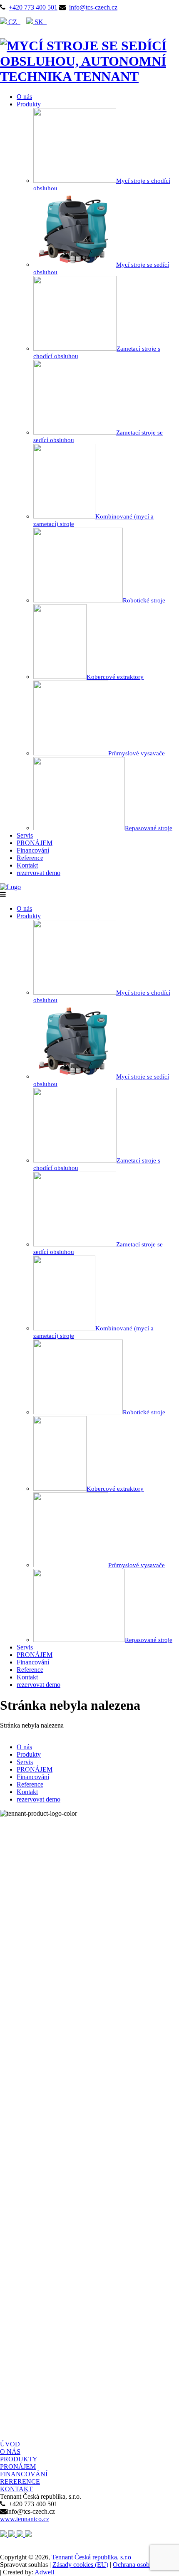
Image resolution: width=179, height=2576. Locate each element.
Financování (33, 850)
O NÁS (10, 2452)
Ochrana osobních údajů (145, 2565)
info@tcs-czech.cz (93, 7)
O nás (24, 97)
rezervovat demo (39, 873)
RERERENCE (20, 2481)
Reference (30, 858)
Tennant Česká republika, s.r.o (91, 2557)
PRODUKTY (19, 2459)
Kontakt (27, 865)
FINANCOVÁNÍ (24, 2474)
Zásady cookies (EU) (80, 2565)
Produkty (29, 104)
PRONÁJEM (35, 843)
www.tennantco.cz (25, 2519)
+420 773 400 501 (33, 7)
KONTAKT (16, 2489)
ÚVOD (10, 2444)
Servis (25, 835)
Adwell (44, 2572)
